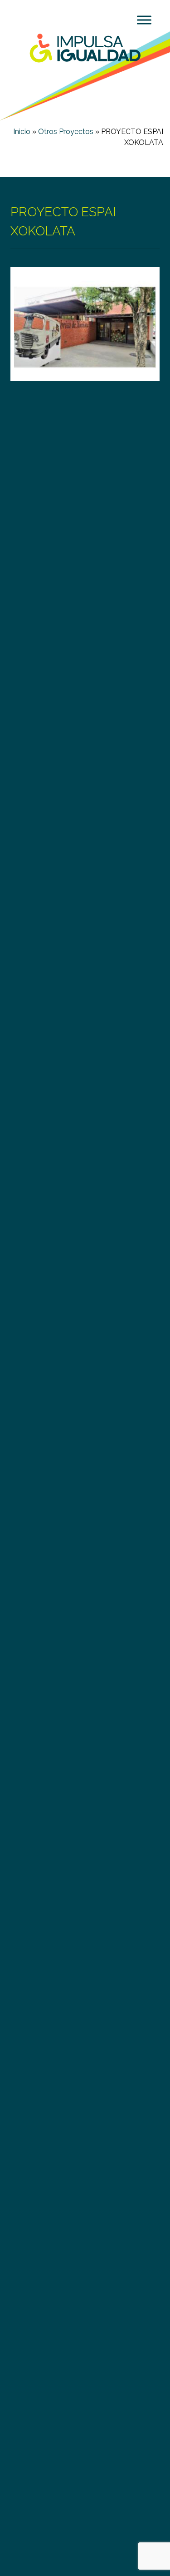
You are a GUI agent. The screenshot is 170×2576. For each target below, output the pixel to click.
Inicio (22, 132)
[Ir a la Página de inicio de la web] (85, 47)
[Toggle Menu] (144, 20)
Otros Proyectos (66, 132)
